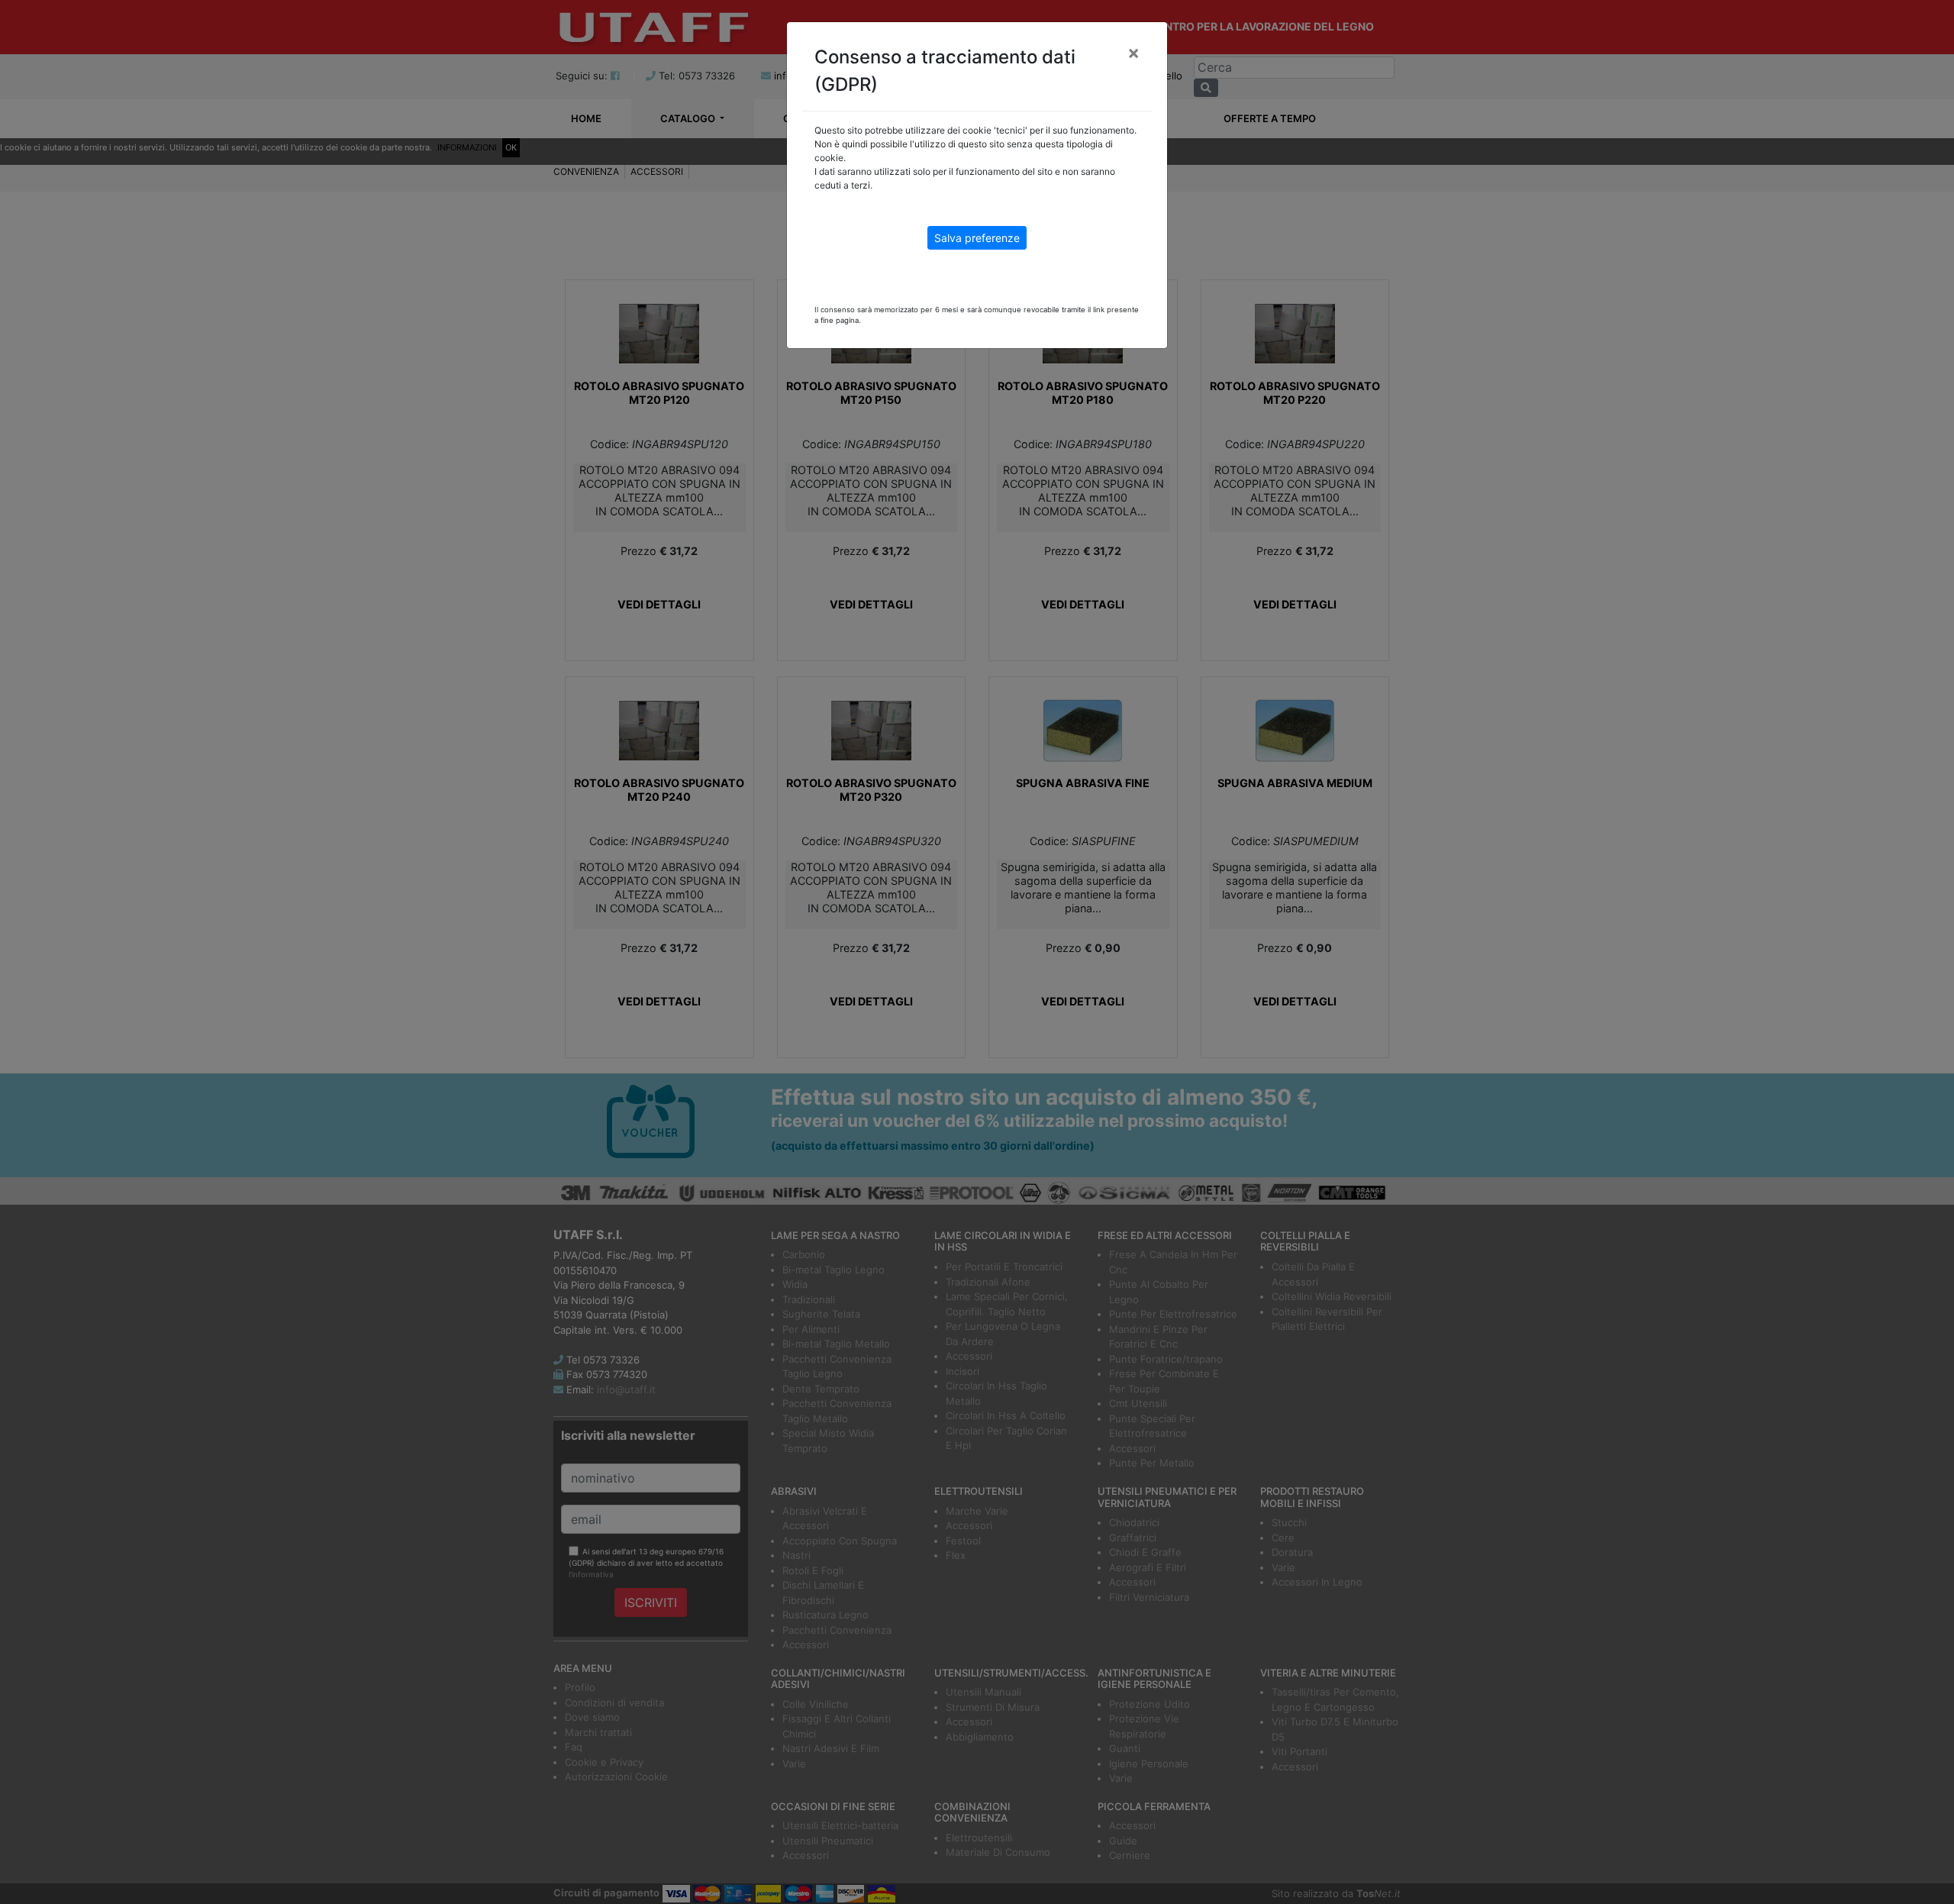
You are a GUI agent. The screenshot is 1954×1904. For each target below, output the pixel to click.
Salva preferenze (977, 238)
